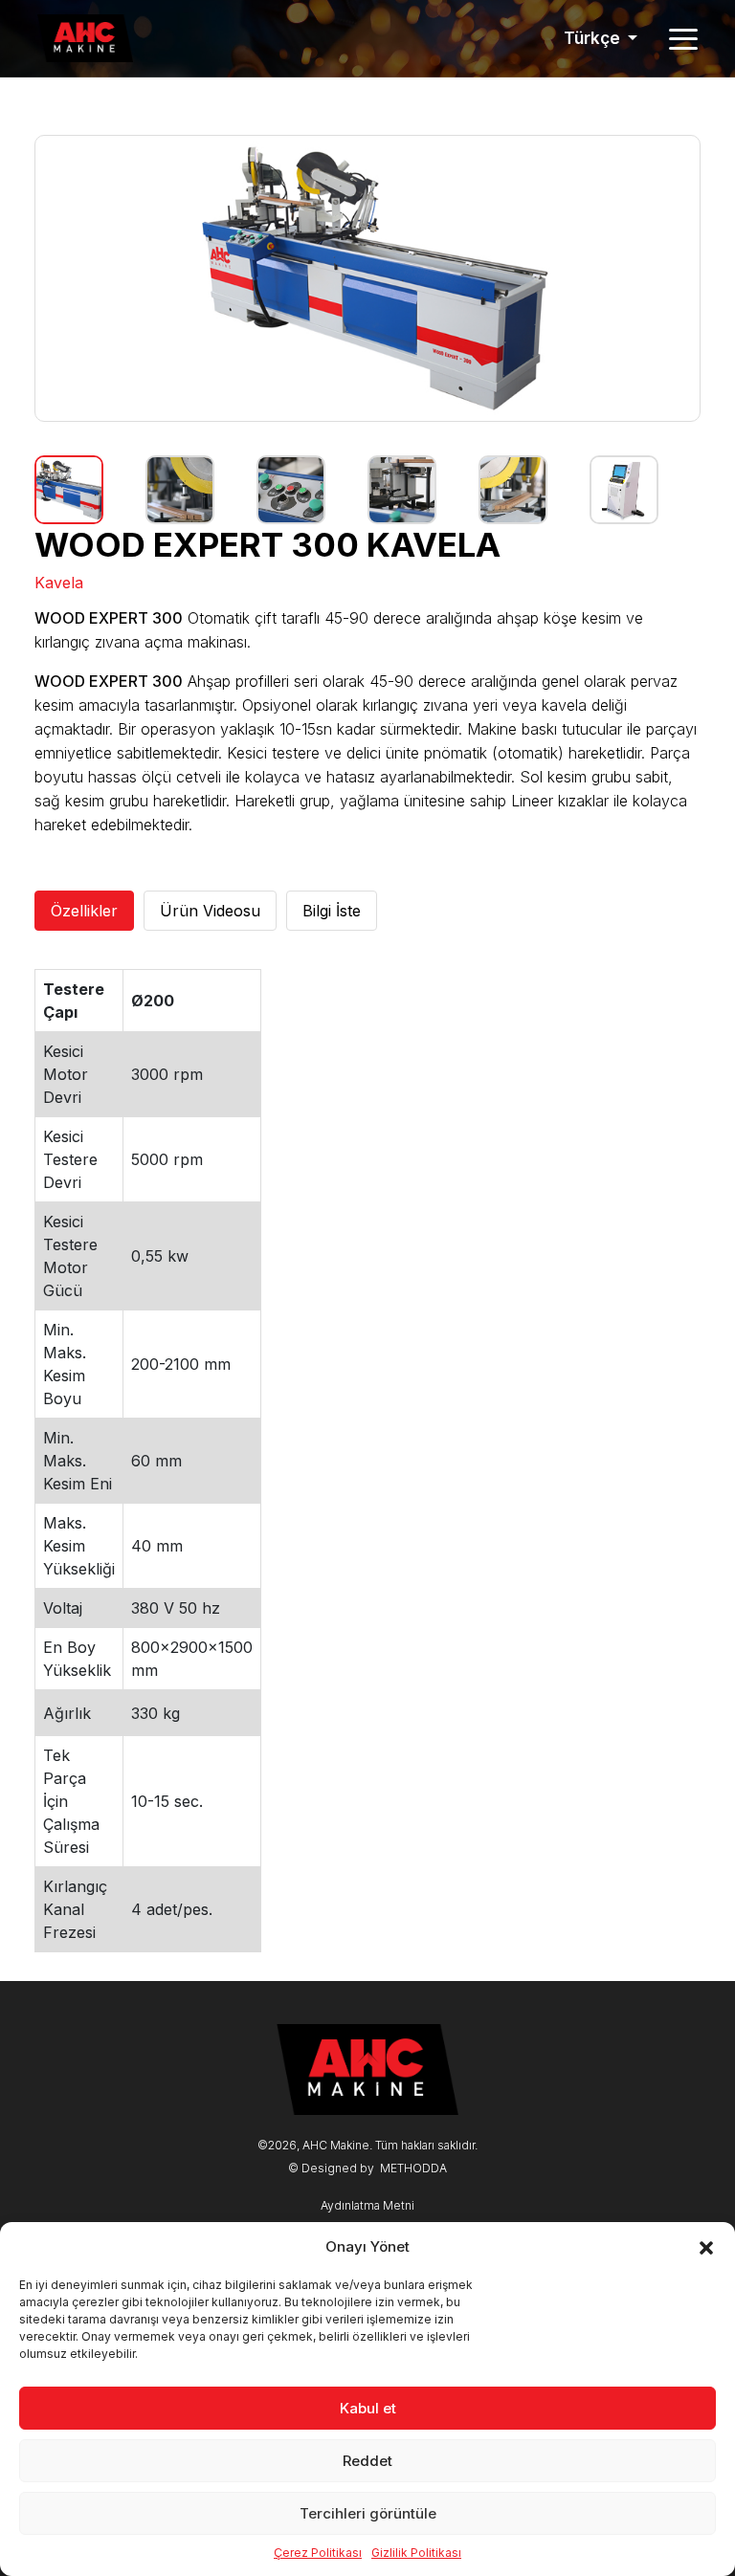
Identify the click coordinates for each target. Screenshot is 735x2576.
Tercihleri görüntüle (368, 2513)
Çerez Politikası (318, 2553)
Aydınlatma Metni (367, 2205)
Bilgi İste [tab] (332, 911)
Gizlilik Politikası (416, 2553)
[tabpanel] (367, 1461)
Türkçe (594, 38)
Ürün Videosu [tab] (210, 911)
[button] (706, 2247)
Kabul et (368, 2408)
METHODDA (413, 2168)
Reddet (367, 2461)
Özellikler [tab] (84, 911)
